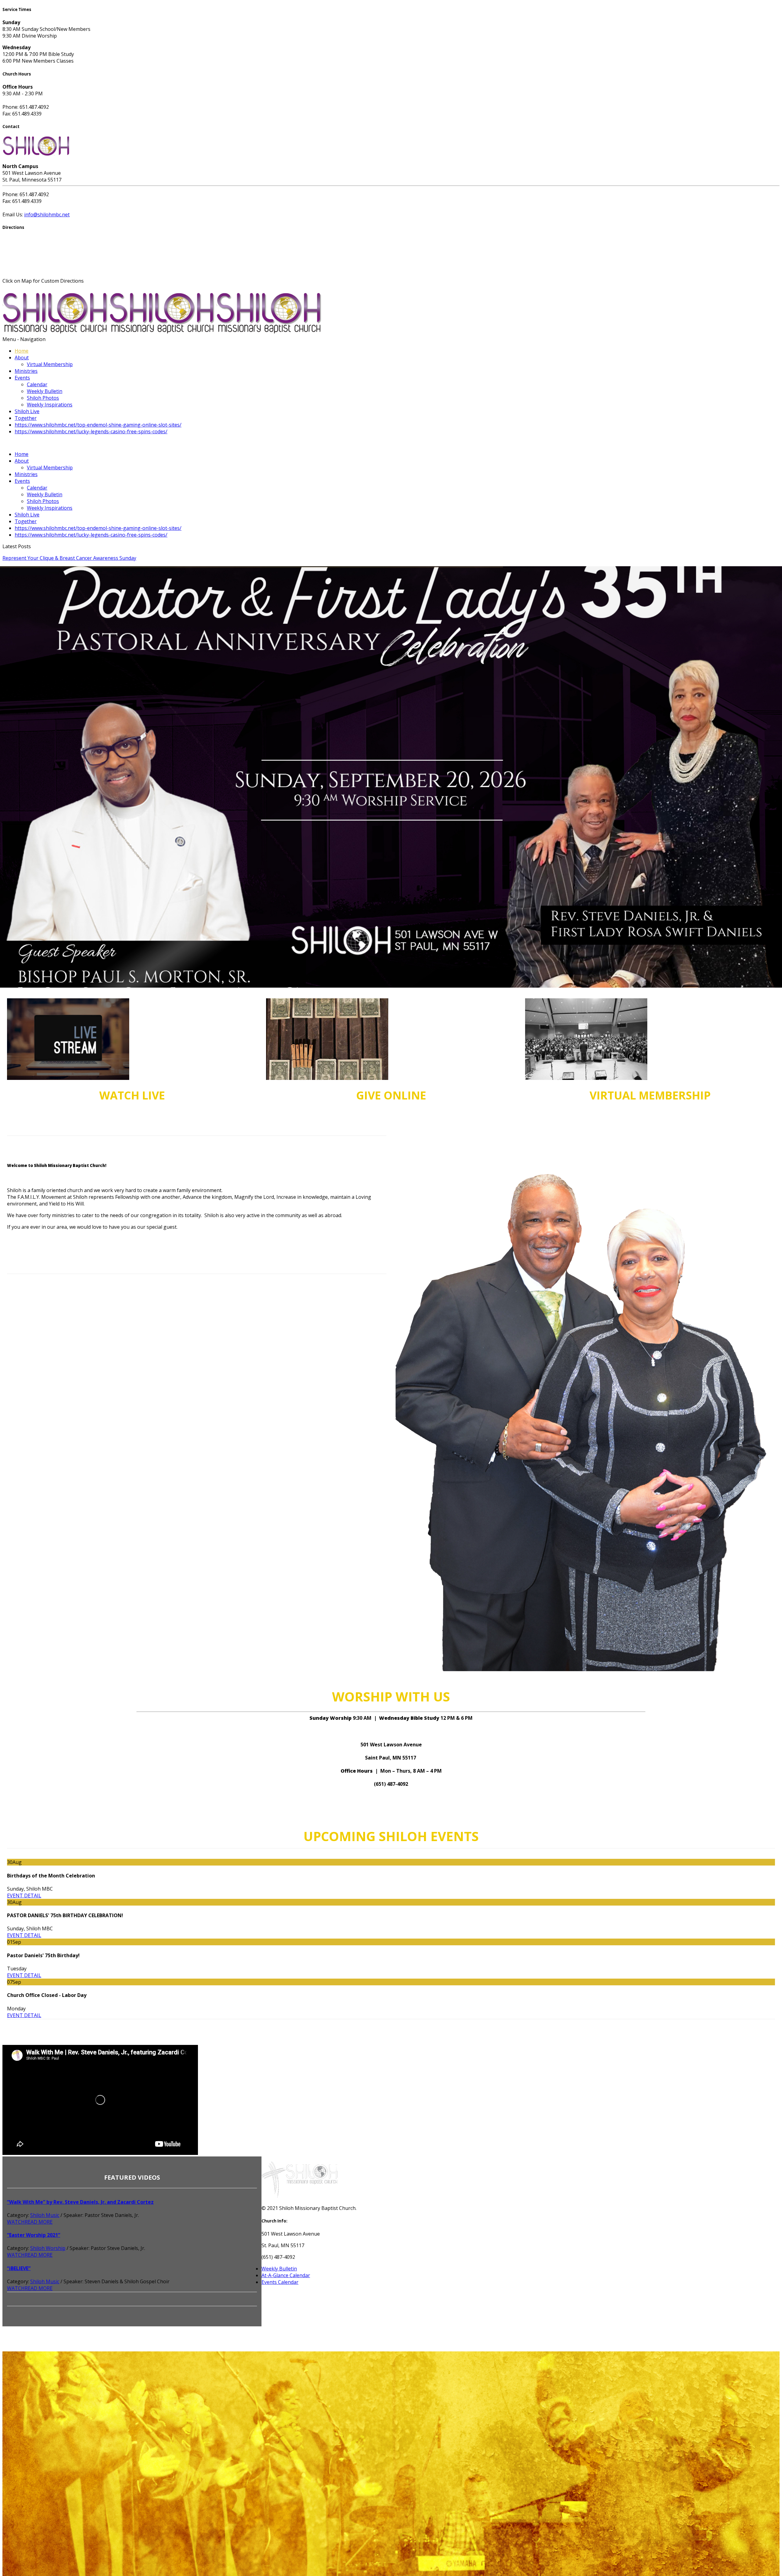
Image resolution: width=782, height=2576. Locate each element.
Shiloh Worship (48, 2248)
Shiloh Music (45, 2215)
